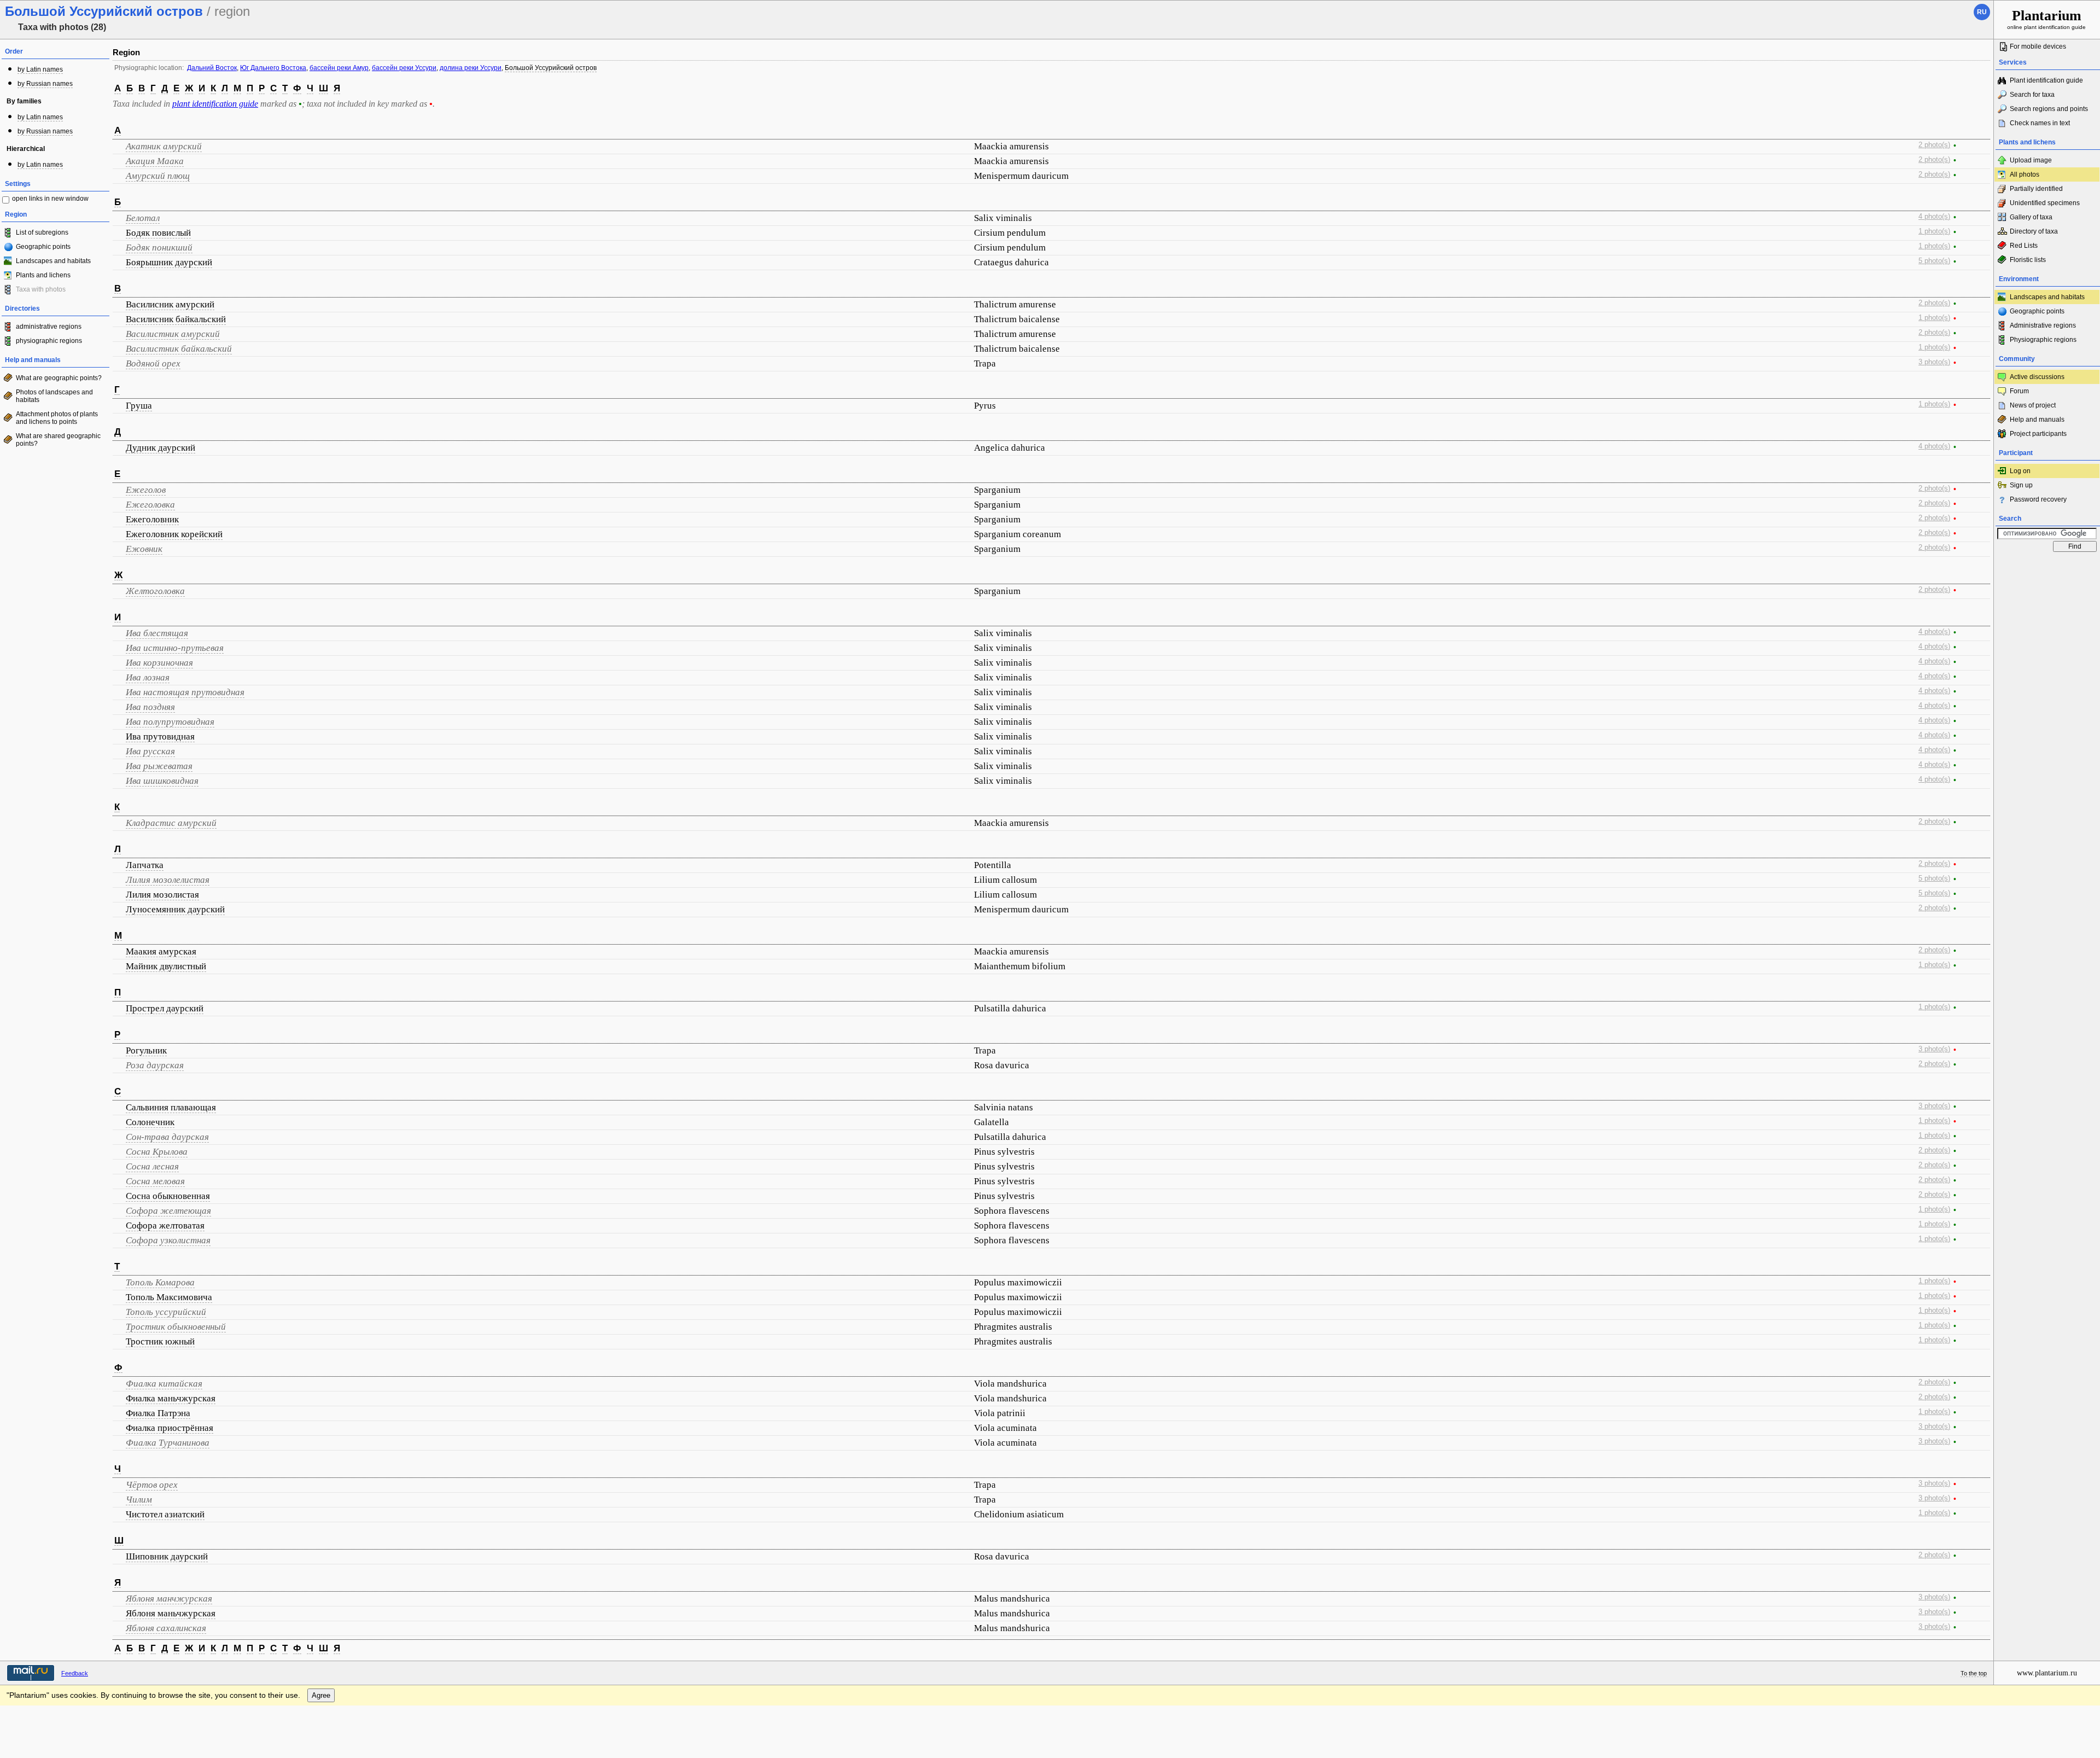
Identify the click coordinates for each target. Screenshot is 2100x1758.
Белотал (143, 218)
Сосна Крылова (157, 1152)
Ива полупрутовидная (170, 722)
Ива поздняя (150, 707)
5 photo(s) (1934, 261)
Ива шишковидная (162, 781)
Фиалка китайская (164, 1384)
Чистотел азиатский (165, 1514)
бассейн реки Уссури (404, 68)
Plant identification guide (2046, 80)
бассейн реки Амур (339, 68)
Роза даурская (155, 1065)
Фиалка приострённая (170, 1428)
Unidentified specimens (2045, 203)
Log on (2020, 471)
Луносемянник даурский (175, 909)
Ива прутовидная (160, 737)
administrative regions (49, 327)
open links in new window (50, 199)
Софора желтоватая (165, 1226)
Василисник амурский (170, 304)
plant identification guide (215, 104)
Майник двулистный (166, 966)
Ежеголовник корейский (174, 534)
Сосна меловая (155, 1181)
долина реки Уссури (471, 68)
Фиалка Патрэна (158, 1413)
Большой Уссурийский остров (551, 68)
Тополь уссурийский (166, 1312)
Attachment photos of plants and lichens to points (57, 418)
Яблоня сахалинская (166, 1628)
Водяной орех (153, 363)
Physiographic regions (2043, 340)
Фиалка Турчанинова (168, 1443)
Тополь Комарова (160, 1282)
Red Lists (2024, 246)
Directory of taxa (2034, 231)
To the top (1974, 1673)
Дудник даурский (161, 448)
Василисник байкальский (176, 319)
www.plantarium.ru (2047, 1673)
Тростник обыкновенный (176, 1327)
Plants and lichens (43, 275)
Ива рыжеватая (159, 766)
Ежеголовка (150, 505)
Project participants (2038, 434)
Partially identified (2036, 189)
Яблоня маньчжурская (171, 1613)
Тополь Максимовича (169, 1297)
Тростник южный (160, 1341)
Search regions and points (2049, 109)
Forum (2019, 391)
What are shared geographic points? (58, 440)
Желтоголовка (155, 591)
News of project (2033, 405)
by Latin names (40, 69)
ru (1982, 12)
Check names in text (2040, 123)
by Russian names (45, 84)
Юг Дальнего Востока (273, 68)
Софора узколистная (168, 1240)
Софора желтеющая (168, 1211)
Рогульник (146, 1050)
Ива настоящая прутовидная (185, 692)
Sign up (2021, 485)
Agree (321, 1695)
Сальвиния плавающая (171, 1107)
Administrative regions (2043, 325)
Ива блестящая (157, 633)
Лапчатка (145, 865)
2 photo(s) (1934, 145)
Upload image (2031, 160)
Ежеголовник (152, 519)
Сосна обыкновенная (168, 1196)
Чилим (139, 1500)
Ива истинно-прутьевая (175, 648)
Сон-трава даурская (167, 1137)
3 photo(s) (1934, 362)
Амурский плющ (158, 176)
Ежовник (144, 549)
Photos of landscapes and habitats (54, 396)
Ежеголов (146, 490)
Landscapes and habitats (53, 261)
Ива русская (150, 751)
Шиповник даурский (167, 1556)
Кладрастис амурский (171, 823)
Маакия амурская (161, 951)
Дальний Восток (212, 68)
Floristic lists (2028, 260)
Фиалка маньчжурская (171, 1398)
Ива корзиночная (159, 663)
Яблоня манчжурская (169, 1599)
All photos (2025, 174)
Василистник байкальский (179, 349)
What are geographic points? (59, 378)
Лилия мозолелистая (168, 880)
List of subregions (42, 232)
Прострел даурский (165, 1008)
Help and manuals (2037, 420)
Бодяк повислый (158, 233)
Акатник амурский (164, 146)
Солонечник (150, 1122)
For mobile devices (2038, 46)
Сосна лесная (152, 1166)
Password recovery (2038, 499)
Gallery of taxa (2031, 217)
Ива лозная (148, 677)
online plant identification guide (2046, 19)
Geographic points (43, 247)
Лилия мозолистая (162, 895)
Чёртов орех (152, 1485)
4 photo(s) (1934, 217)
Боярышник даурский (169, 262)
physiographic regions (49, 341)
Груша (139, 406)
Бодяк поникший (159, 248)
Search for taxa (2032, 95)
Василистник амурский (173, 334)
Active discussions (2037, 377)
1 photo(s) (1934, 231)
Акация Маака (155, 161)
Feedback (75, 1673)
